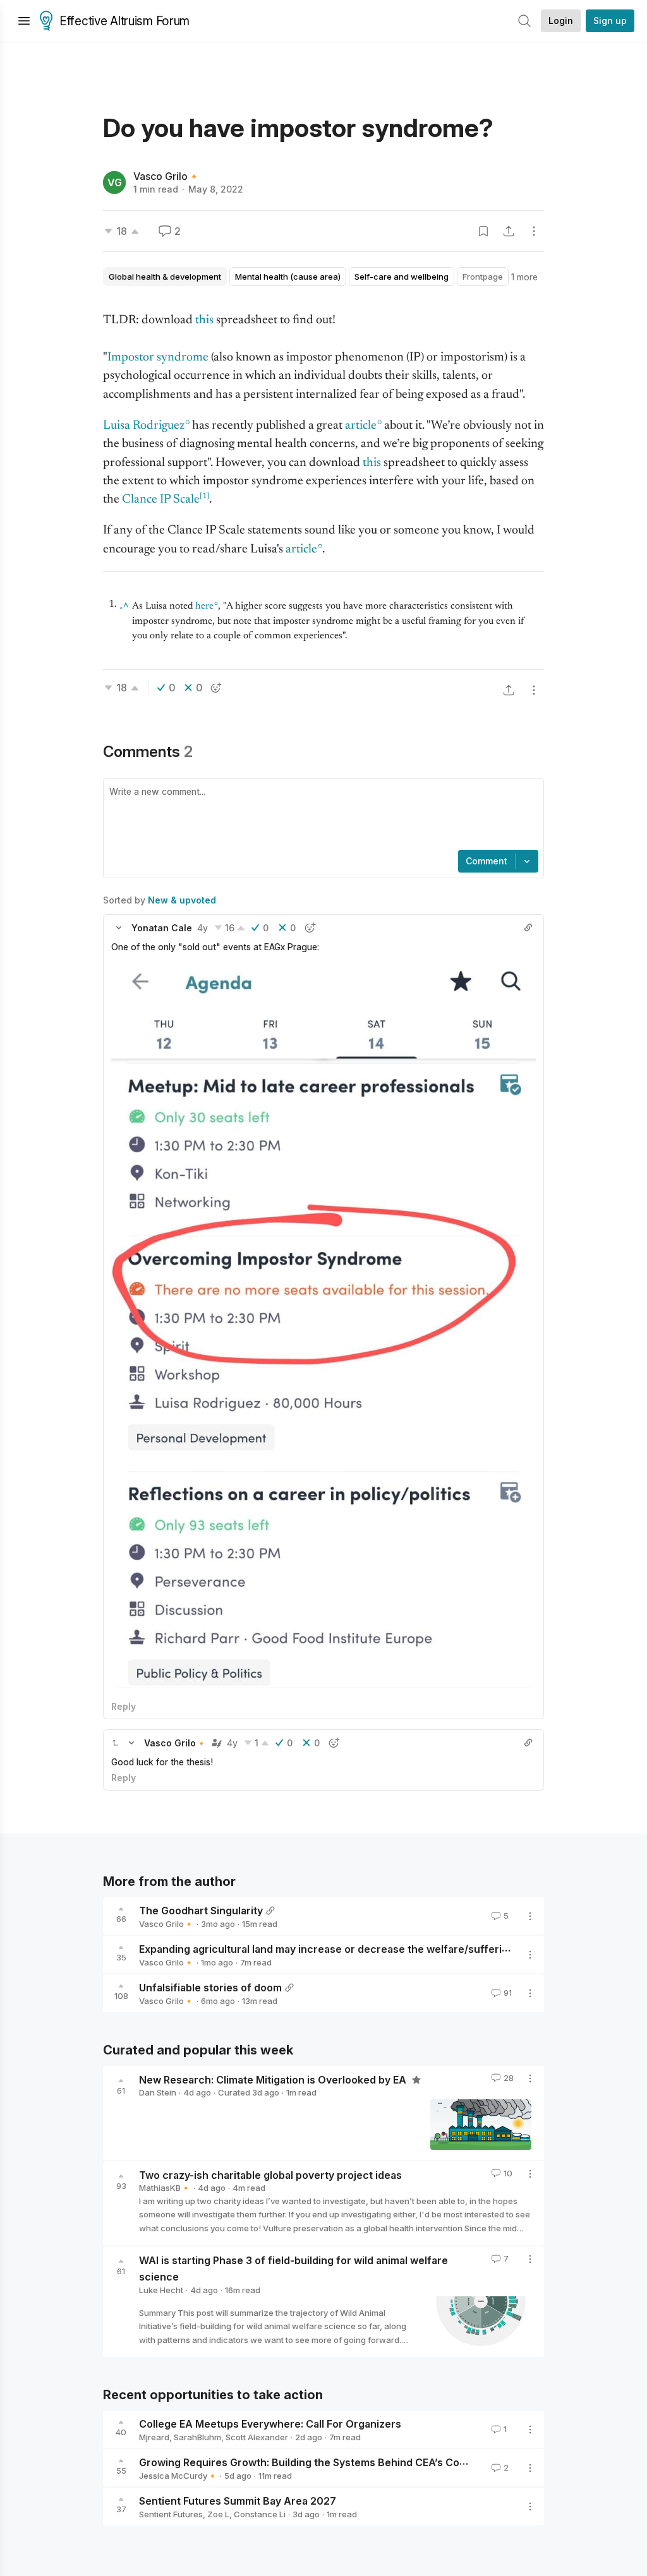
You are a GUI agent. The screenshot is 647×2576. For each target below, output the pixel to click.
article (361, 426)
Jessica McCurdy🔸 (178, 2476)
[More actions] (534, 231)
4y (203, 928)
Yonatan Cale (162, 928)
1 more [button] (524, 277)
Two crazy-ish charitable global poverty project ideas (270, 2174)
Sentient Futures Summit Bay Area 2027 (238, 2501)
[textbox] (321, 816)
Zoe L (218, 2514)
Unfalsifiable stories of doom (210, 1988)
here (204, 606)
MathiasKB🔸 (165, 2188)
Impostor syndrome (158, 358)
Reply (124, 1706)
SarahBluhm (197, 2437)
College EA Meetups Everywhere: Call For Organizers (270, 2424)
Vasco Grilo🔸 (167, 176)
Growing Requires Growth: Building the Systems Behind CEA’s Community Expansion (347, 2462)
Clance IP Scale (161, 500)
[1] (204, 496)
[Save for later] (483, 231)
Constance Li (260, 2514)
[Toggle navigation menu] (24, 21)
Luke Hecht (161, 2290)
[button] (119, 927)
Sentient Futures (171, 2514)
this (204, 320)
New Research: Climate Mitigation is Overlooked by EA (274, 2079)
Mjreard (154, 2437)
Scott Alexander (257, 2437)
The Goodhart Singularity (201, 1911)
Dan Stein (158, 2092)
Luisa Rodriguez (144, 426)
